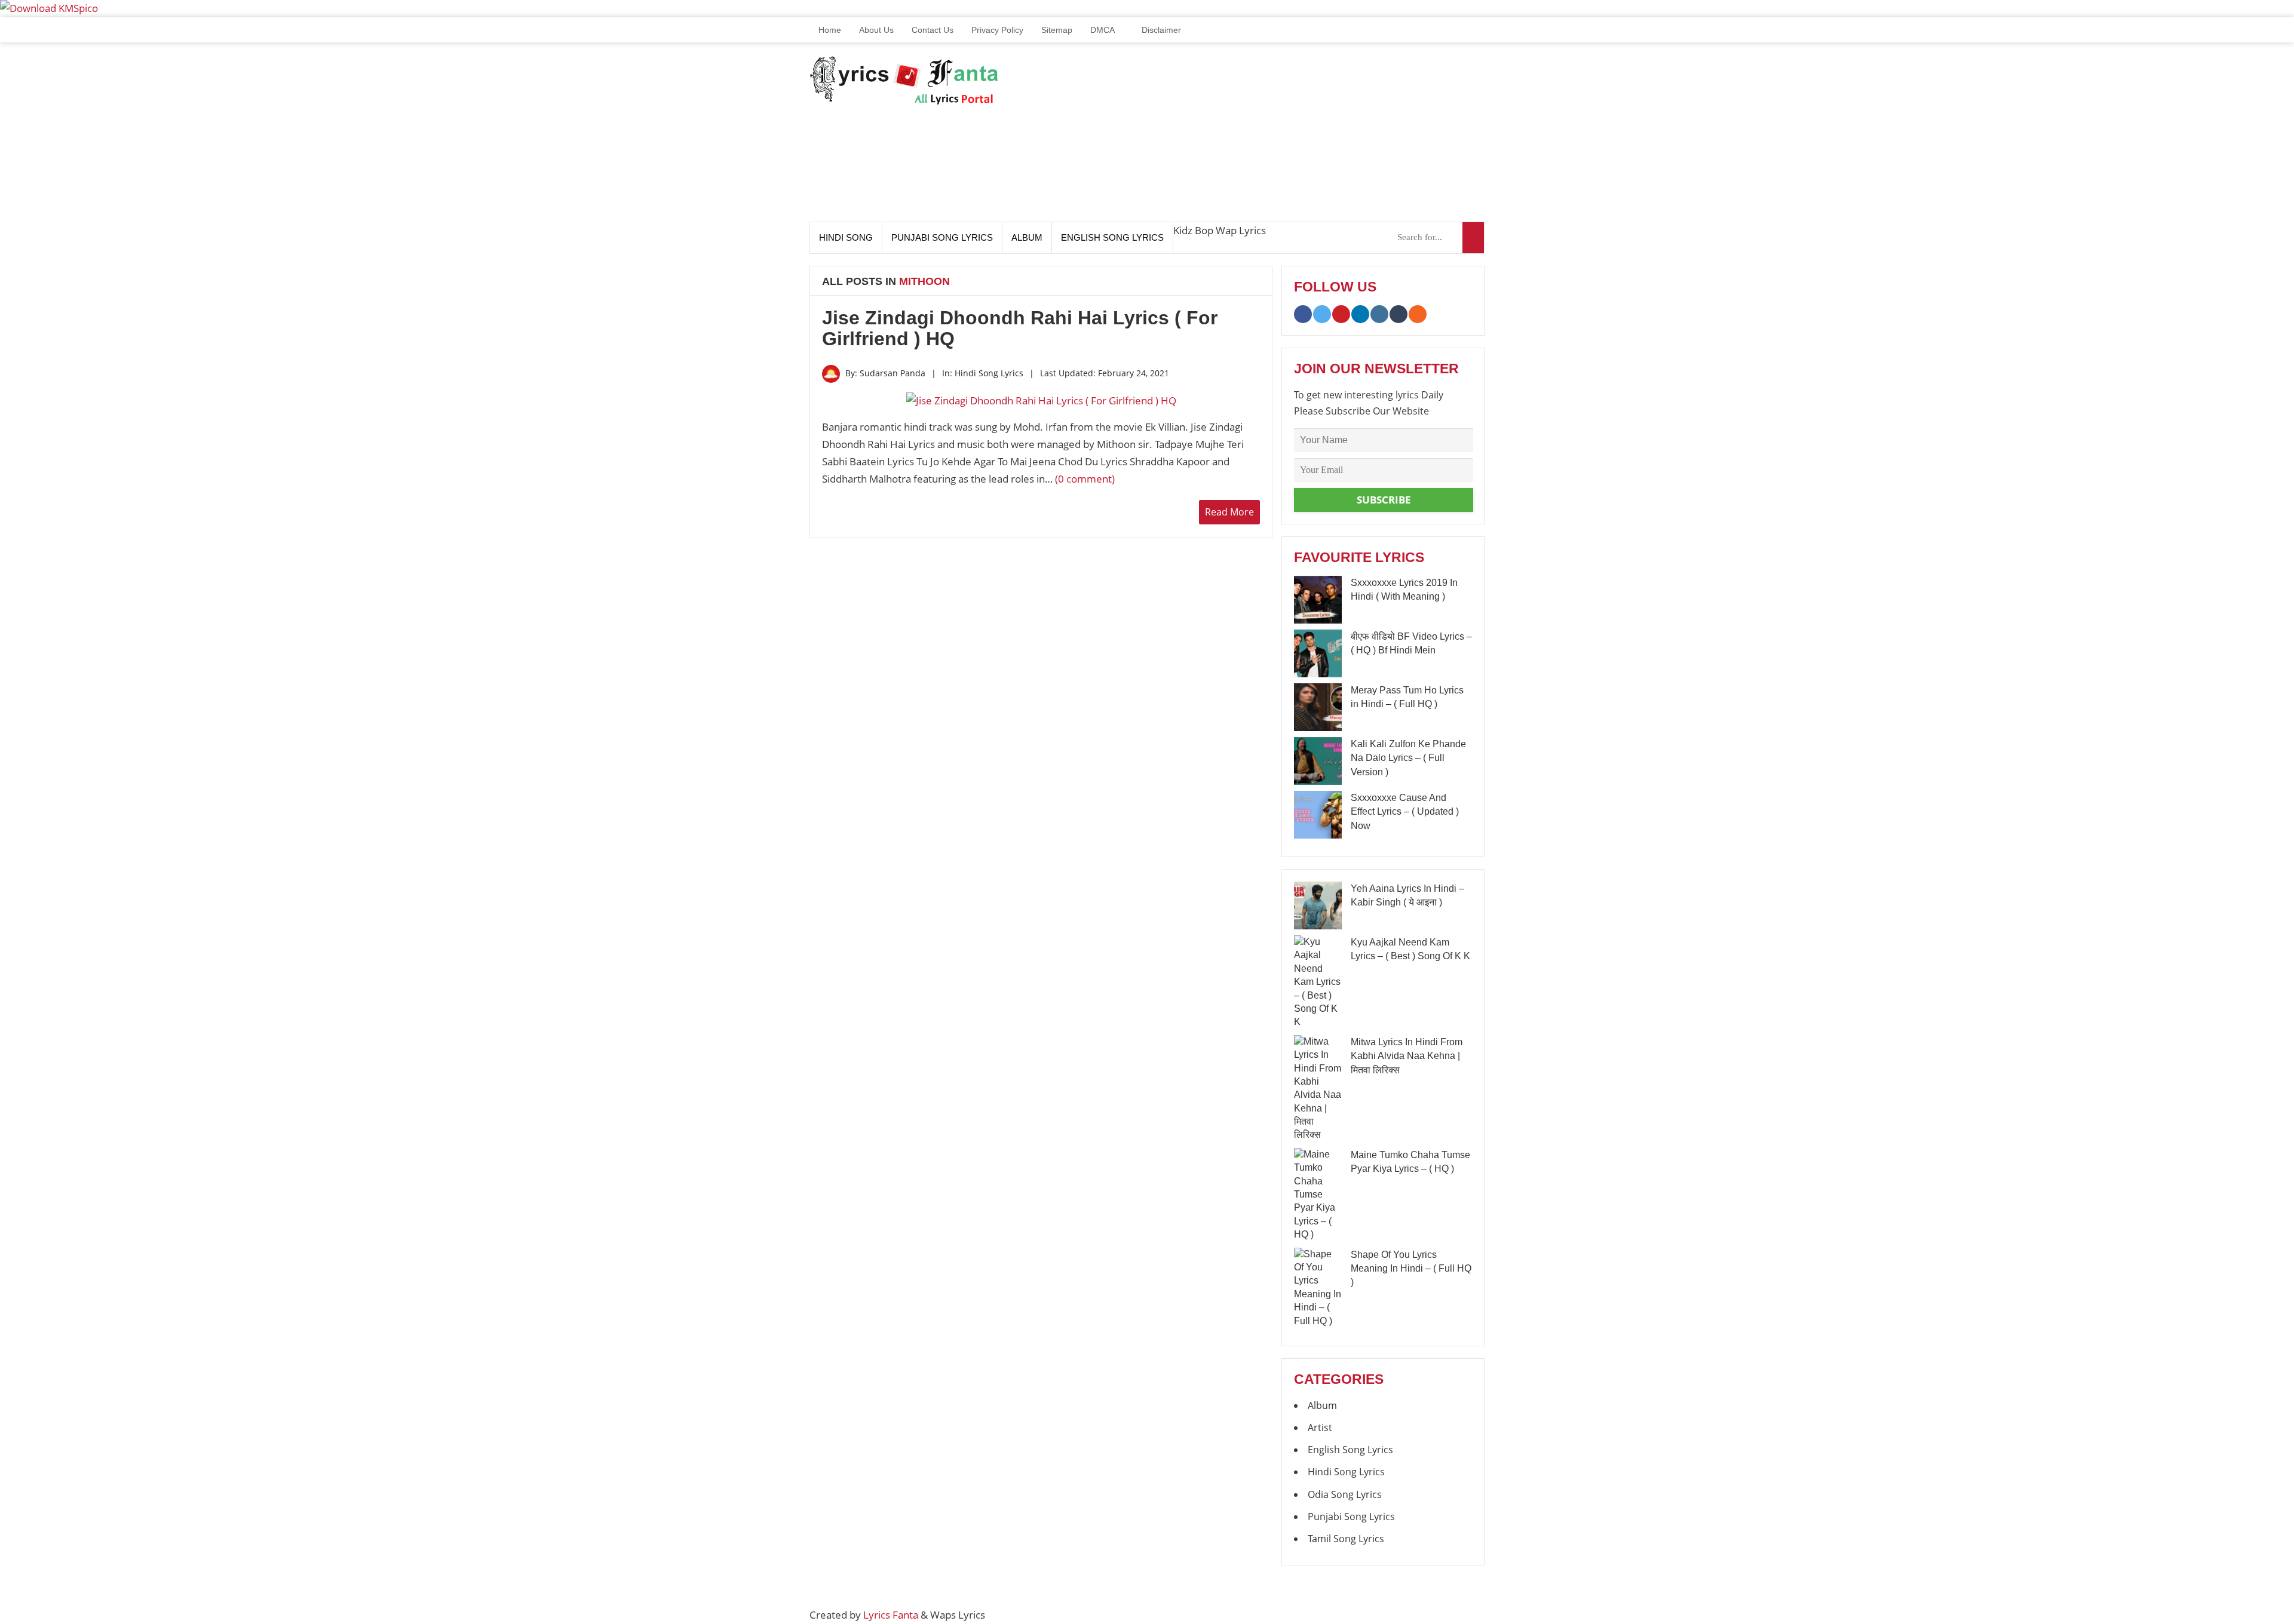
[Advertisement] (1267, 138)
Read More (1229, 512)
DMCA (1102, 30)
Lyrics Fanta (891, 1615)
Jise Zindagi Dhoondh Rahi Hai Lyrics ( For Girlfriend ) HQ (1020, 328)
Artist (1320, 1427)
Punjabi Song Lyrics (942, 237)
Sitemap (1057, 30)
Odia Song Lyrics (1345, 1494)
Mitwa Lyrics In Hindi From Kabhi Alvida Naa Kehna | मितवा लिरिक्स (1407, 1056)
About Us (876, 30)
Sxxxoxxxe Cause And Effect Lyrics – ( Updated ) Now (1405, 812)
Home (829, 30)
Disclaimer (1160, 30)
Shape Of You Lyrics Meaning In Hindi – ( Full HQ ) (1411, 1269)
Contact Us (933, 30)
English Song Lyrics (1112, 237)
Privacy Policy (997, 30)
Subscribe (1384, 500)
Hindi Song (846, 237)
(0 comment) (1085, 479)
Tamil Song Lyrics (1346, 1539)
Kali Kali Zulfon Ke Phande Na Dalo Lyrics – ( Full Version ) (1408, 758)
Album (1027, 237)
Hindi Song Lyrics (989, 373)
